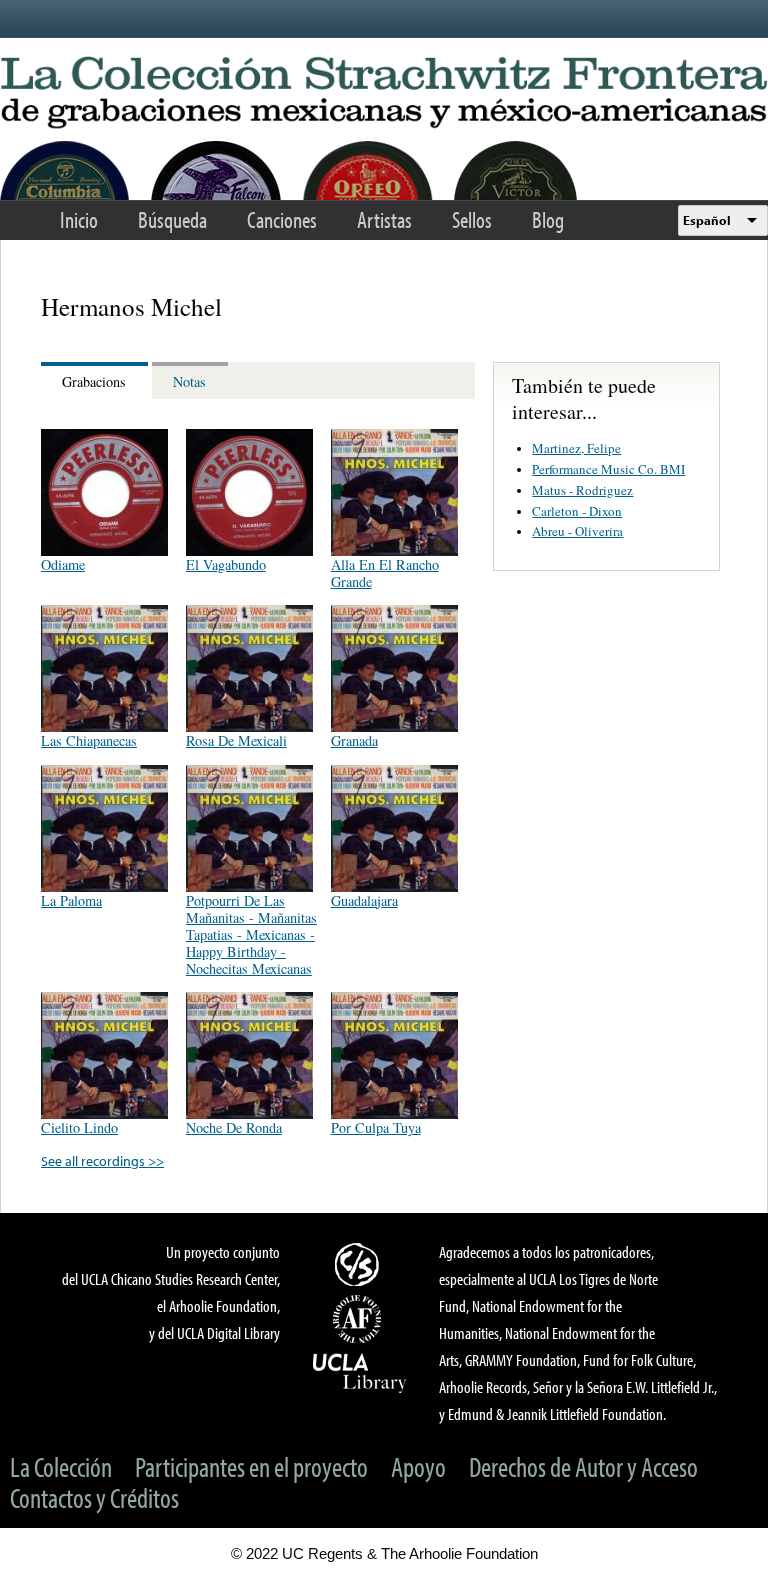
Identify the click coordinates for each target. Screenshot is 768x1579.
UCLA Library (360, 1372)
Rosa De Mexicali (236, 740)
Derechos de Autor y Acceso (583, 1466)
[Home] (384, 93)
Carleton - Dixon (577, 511)
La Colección (61, 1466)
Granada (354, 740)
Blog (548, 219)
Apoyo (418, 1466)
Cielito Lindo (79, 1127)
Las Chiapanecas (89, 740)
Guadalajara (364, 900)
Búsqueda (172, 219)
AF (360, 1319)
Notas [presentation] (189, 381)
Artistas (384, 219)
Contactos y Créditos (94, 1497)
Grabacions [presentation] (94, 381)
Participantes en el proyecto (251, 1466)
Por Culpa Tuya (376, 1127)
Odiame (63, 564)
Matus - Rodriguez (582, 490)
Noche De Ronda (234, 1127)
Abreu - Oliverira (577, 531)
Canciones (282, 219)
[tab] (96, 380)
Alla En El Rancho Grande (385, 573)
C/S (360, 1264)
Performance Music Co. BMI (608, 469)
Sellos (472, 219)
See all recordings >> (102, 1160)
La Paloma (71, 900)
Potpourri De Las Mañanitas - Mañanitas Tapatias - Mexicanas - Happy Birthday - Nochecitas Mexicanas (251, 935)
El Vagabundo (226, 564)
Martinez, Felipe (576, 448)
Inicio (79, 219)
